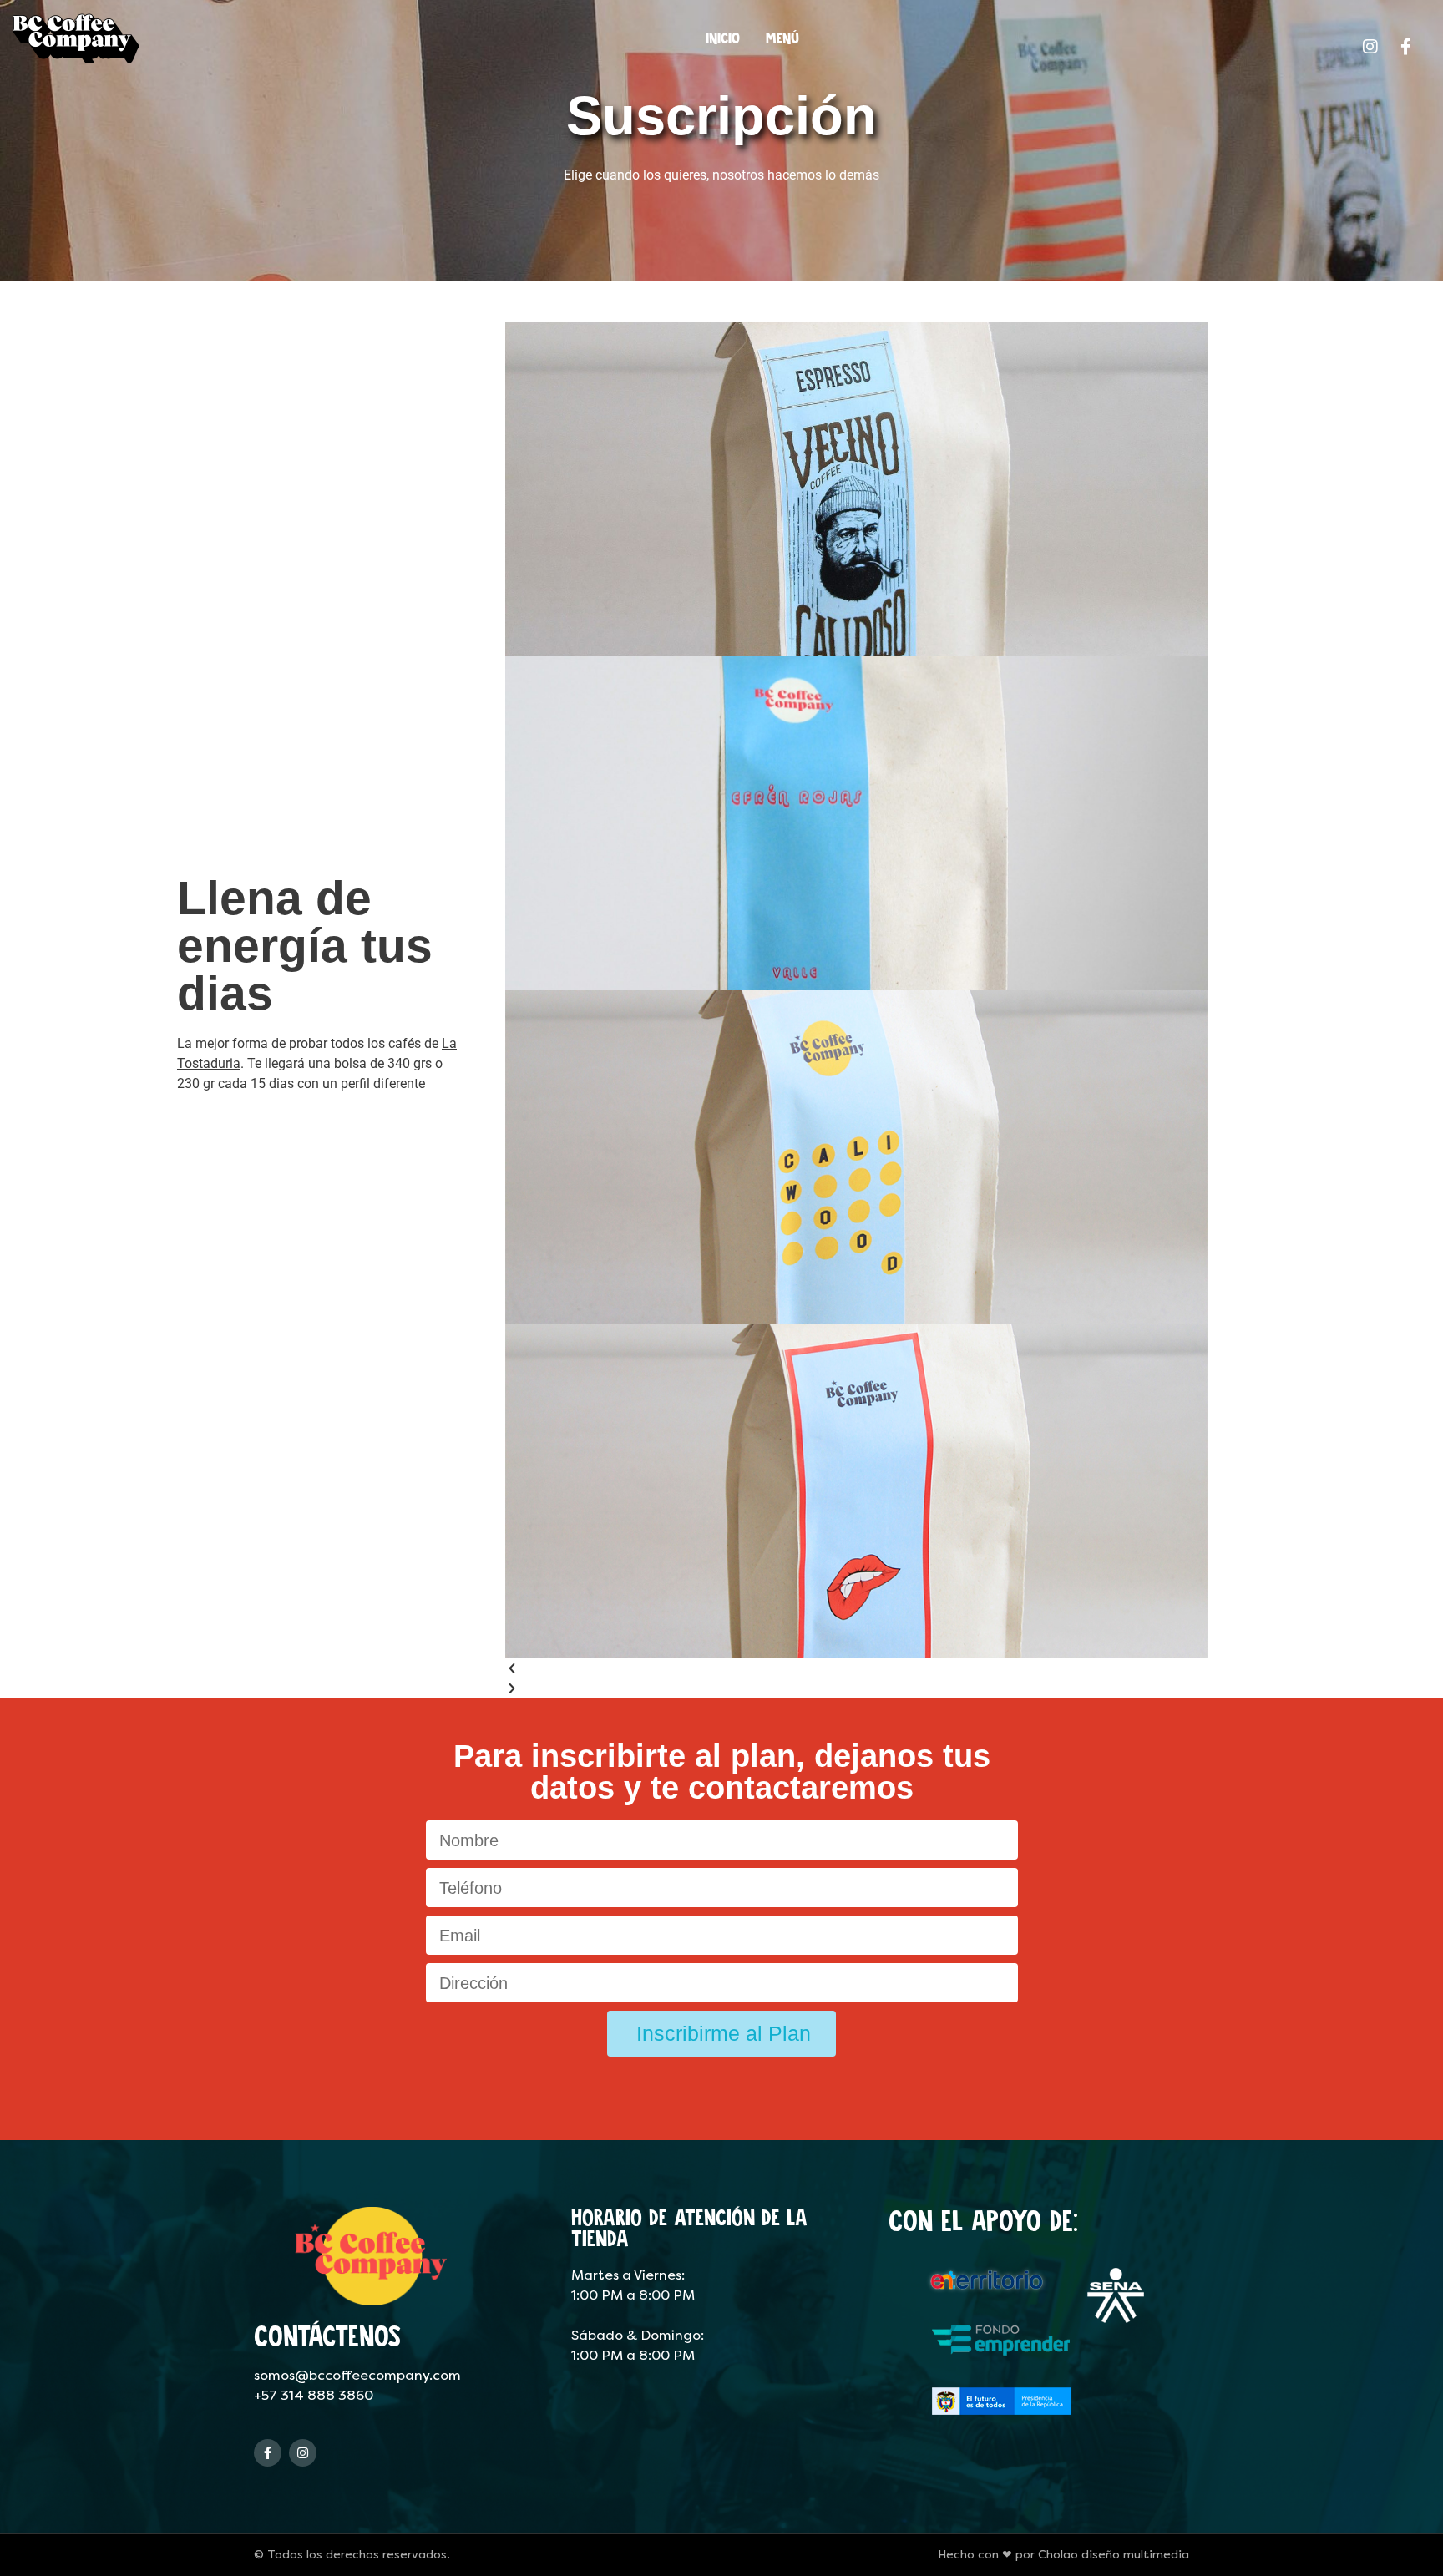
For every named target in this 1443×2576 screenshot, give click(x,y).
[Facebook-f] (268, 2453)
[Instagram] (303, 2453)
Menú (782, 38)
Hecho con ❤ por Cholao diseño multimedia (1063, 2555)
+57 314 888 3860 (314, 2395)
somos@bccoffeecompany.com (357, 2375)
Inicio (723, 38)
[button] (856, 1668)
